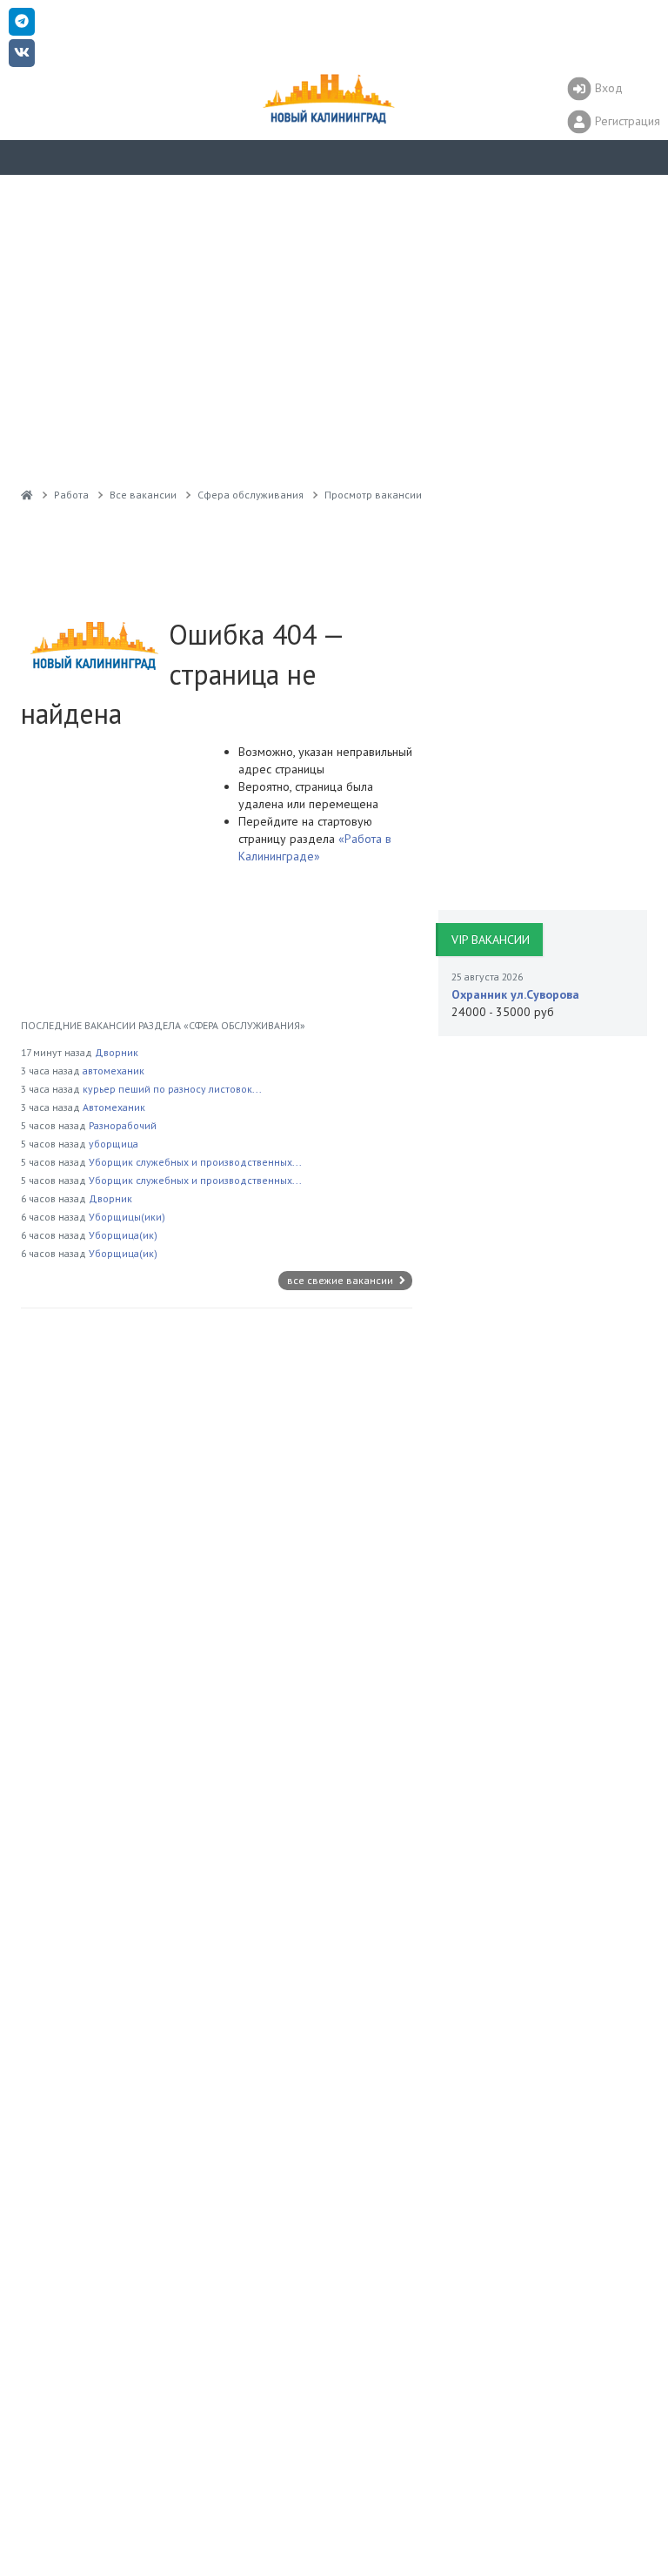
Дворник (117, 1052)
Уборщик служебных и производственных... (195, 1162)
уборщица (114, 1144)
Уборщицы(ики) (127, 1217)
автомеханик (114, 1071)
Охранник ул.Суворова (515, 994)
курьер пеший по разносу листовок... (172, 1089)
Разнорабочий (123, 1125)
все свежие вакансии (341, 1280)
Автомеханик (114, 1107)
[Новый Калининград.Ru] (27, 495)
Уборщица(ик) (123, 1235)
